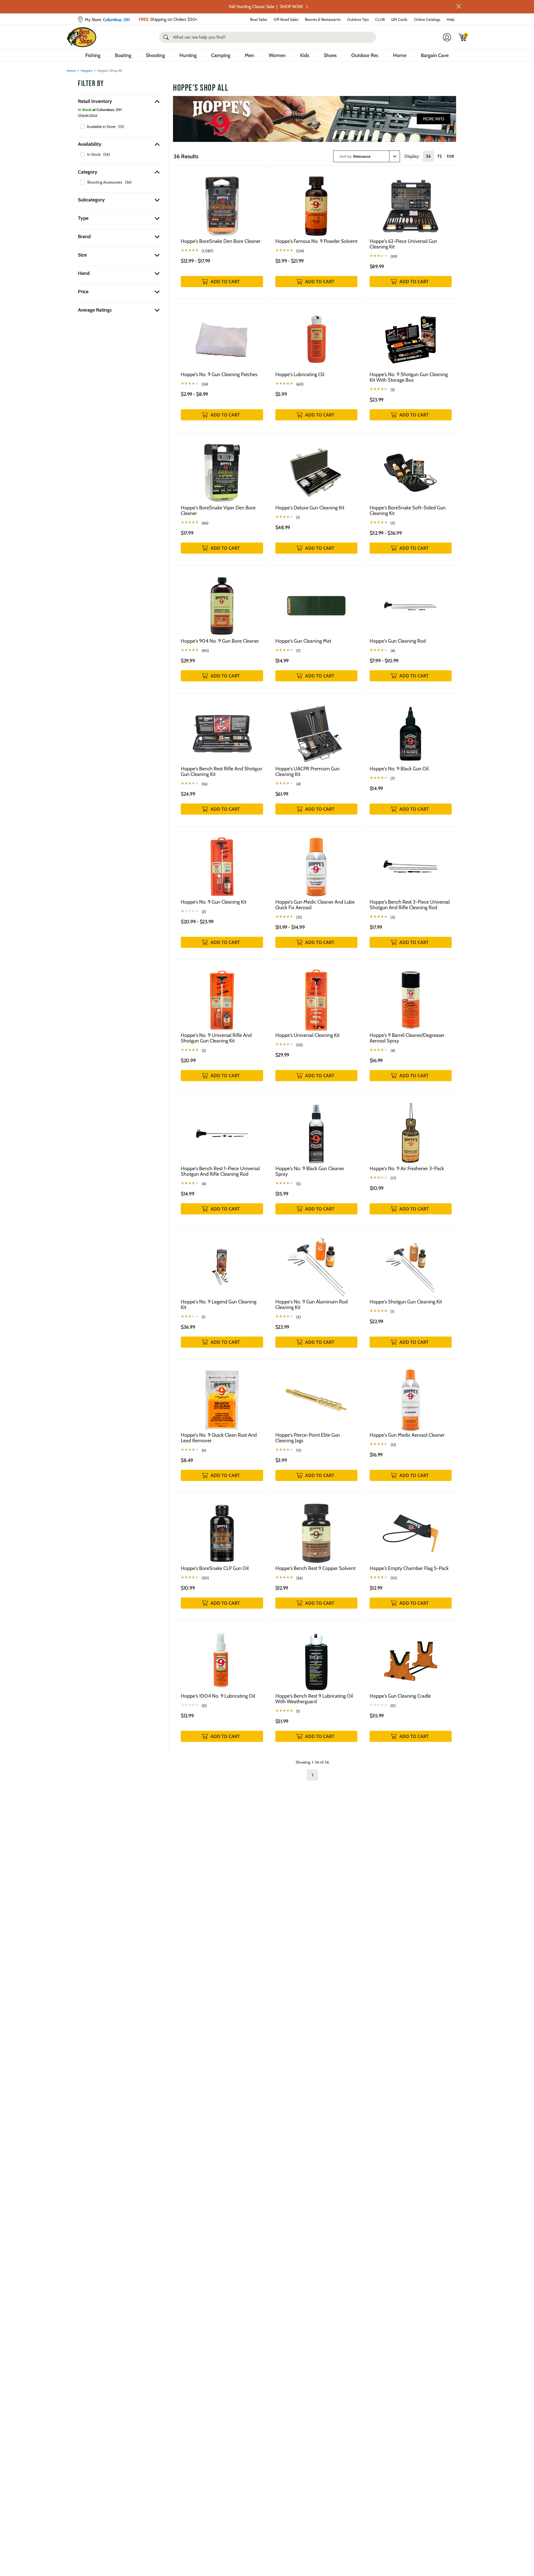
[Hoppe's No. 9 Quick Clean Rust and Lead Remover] (222, 1396)
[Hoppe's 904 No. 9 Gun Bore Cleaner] (222, 602)
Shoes (330, 55)
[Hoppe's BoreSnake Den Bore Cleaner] (222, 202)
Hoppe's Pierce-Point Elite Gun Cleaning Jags (308, 1438)
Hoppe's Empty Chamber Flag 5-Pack (409, 1568)
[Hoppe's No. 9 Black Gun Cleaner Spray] (316, 1129)
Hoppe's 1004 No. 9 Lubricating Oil (218, 1696)
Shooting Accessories (105, 182)
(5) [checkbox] (298, 1184)
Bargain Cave (435, 55)
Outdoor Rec (365, 55)
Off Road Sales (286, 19)
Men (249, 55)
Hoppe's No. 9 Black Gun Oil (399, 769)
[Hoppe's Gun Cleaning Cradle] (411, 1657)
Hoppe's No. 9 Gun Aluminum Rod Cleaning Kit (311, 1305)
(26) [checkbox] (299, 1578)
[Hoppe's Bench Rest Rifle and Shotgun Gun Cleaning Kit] (222, 729)
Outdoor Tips (358, 19)
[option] (102, 127)
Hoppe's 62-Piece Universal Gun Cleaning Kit (403, 244)
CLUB (380, 19)
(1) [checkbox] (298, 517)
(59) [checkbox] (394, 257)
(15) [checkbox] (121, 127)
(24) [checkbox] (205, 384)
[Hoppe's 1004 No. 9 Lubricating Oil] (222, 1657)
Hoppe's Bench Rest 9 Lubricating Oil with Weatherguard (314, 1699)
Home (400, 55)
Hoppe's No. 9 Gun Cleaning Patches (219, 374)
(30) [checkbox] (205, 1578)
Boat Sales (259, 19)
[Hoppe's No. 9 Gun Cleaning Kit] (222, 863)
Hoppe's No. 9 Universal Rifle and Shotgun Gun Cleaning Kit (216, 1038)
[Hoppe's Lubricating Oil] (316, 335)
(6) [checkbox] (204, 1450)
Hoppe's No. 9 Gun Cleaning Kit (214, 902)
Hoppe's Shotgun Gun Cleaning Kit (406, 1302)
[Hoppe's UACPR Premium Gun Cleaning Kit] (316, 729)
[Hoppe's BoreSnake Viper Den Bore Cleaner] (222, 468)
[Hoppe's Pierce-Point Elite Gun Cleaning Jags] (316, 1396)
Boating (123, 55)
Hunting (188, 55)
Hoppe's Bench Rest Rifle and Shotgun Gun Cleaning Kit (222, 771)
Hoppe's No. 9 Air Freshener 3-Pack (407, 1169)
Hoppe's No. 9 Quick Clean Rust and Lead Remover (219, 1438)
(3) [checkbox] (393, 523)
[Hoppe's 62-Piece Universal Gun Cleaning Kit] (411, 202)
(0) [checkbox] (204, 1706)
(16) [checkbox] (205, 784)
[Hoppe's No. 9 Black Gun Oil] (411, 729)
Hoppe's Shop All (201, 88)
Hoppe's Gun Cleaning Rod (398, 641)
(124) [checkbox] (300, 251)
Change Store (88, 115)
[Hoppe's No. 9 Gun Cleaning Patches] (222, 335)
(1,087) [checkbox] (207, 251)
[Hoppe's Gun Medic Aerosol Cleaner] (411, 1396)
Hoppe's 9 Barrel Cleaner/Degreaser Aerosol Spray (407, 1038)
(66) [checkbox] (205, 523)
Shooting (155, 55)
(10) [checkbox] (299, 1045)
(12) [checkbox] (393, 1445)
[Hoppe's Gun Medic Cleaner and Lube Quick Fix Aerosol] (316, 863)
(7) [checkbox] (298, 651)
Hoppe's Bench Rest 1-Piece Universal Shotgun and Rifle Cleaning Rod (220, 1171)
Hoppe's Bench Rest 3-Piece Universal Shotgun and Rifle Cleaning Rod (410, 905)
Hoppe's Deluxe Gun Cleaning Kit (310, 508)
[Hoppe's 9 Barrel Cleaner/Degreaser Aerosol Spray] (411, 996)
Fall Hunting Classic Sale (266, 7)
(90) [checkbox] (205, 651)
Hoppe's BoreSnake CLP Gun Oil (215, 1568)
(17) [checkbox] (393, 1178)
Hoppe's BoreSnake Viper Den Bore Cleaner (218, 511)
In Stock (94, 154)
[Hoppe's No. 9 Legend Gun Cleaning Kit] (222, 1262)
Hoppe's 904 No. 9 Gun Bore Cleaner (220, 641)
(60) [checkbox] (300, 384)
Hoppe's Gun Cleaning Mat (303, 641)
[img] (463, 37)
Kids (305, 55)
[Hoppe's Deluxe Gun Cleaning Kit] (316, 468)
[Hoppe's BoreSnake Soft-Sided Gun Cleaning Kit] (411, 468)
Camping (221, 55)
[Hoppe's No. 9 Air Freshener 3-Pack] (411, 1129)
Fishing (93, 55)
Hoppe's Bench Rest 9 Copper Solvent (315, 1568)
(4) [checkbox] (393, 651)
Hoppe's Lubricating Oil (300, 374)
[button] (459, 6)
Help (451, 19)
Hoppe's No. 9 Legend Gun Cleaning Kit (219, 1305)
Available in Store (101, 127)
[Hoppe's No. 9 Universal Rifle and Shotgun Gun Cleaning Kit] (222, 996)
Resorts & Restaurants (323, 19)
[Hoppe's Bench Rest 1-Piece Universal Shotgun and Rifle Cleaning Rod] (222, 1129)
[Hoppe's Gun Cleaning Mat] (316, 602)
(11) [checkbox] (299, 1450)
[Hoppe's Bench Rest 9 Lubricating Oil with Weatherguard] (316, 1657)
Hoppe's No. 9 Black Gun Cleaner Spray (310, 1171)
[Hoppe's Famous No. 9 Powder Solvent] (316, 202)
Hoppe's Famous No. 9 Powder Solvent (316, 241)
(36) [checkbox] (107, 154)
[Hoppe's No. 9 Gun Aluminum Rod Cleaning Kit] (316, 1262)
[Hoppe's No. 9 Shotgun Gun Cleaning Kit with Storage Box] (411, 335)
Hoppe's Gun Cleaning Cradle (400, 1696)
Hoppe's (86, 71)
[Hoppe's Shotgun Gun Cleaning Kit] (411, 1262)
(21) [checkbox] (299, 917)
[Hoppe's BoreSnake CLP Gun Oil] (222, 1529)
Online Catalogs (427, 19)
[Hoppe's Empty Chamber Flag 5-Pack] (411, 1529)
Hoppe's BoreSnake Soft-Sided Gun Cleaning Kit (408, 511)
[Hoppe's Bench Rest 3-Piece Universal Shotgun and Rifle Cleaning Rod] (411, 863)
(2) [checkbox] (393, 390)
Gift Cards (399, 19)
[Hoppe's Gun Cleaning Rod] (411, 602)
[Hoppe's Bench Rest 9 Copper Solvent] (316, 1529)
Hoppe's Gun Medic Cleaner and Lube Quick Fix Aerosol (315, 905)
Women (277, 55)
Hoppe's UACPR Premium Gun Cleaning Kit (307, 771)
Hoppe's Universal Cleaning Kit (307, 1035)
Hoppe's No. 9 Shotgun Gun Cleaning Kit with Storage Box (409, 377)
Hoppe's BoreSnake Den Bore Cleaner (221, 241)
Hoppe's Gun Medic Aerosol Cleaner (407, 1435)
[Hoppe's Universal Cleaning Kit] (316, 996)
